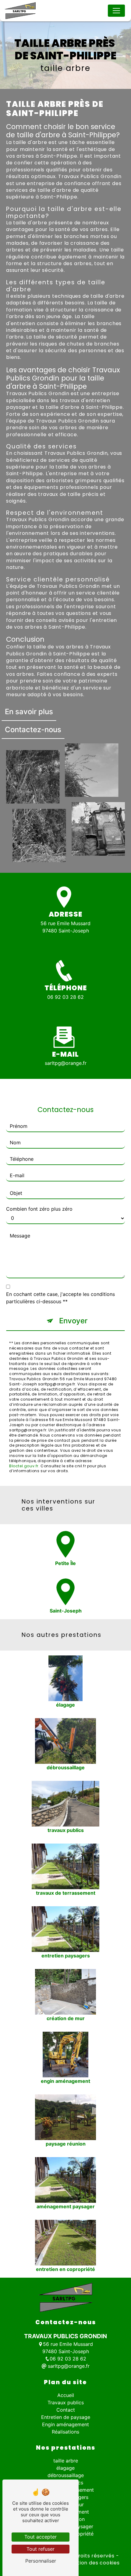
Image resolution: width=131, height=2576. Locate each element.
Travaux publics (66, 2402)
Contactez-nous (33, 730)
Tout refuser (41, 2549)
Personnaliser (41, 2561)
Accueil (66, 2395)
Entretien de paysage (66, 2417)
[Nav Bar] (116, 11)
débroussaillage (66, 2475)
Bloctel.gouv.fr (24, 1466)
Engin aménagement (65, 2424)
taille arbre (66, 2461)
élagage (65, 2468)
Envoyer (73, 1321)
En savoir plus (29, 712)
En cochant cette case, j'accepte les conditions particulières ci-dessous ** (60, 1298)
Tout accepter (41, 2537)
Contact (66, 2410)
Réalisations (65, 2432)
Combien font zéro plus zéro (39, 1209)
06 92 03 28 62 (65, 997)
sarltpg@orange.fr (66, 1063)
